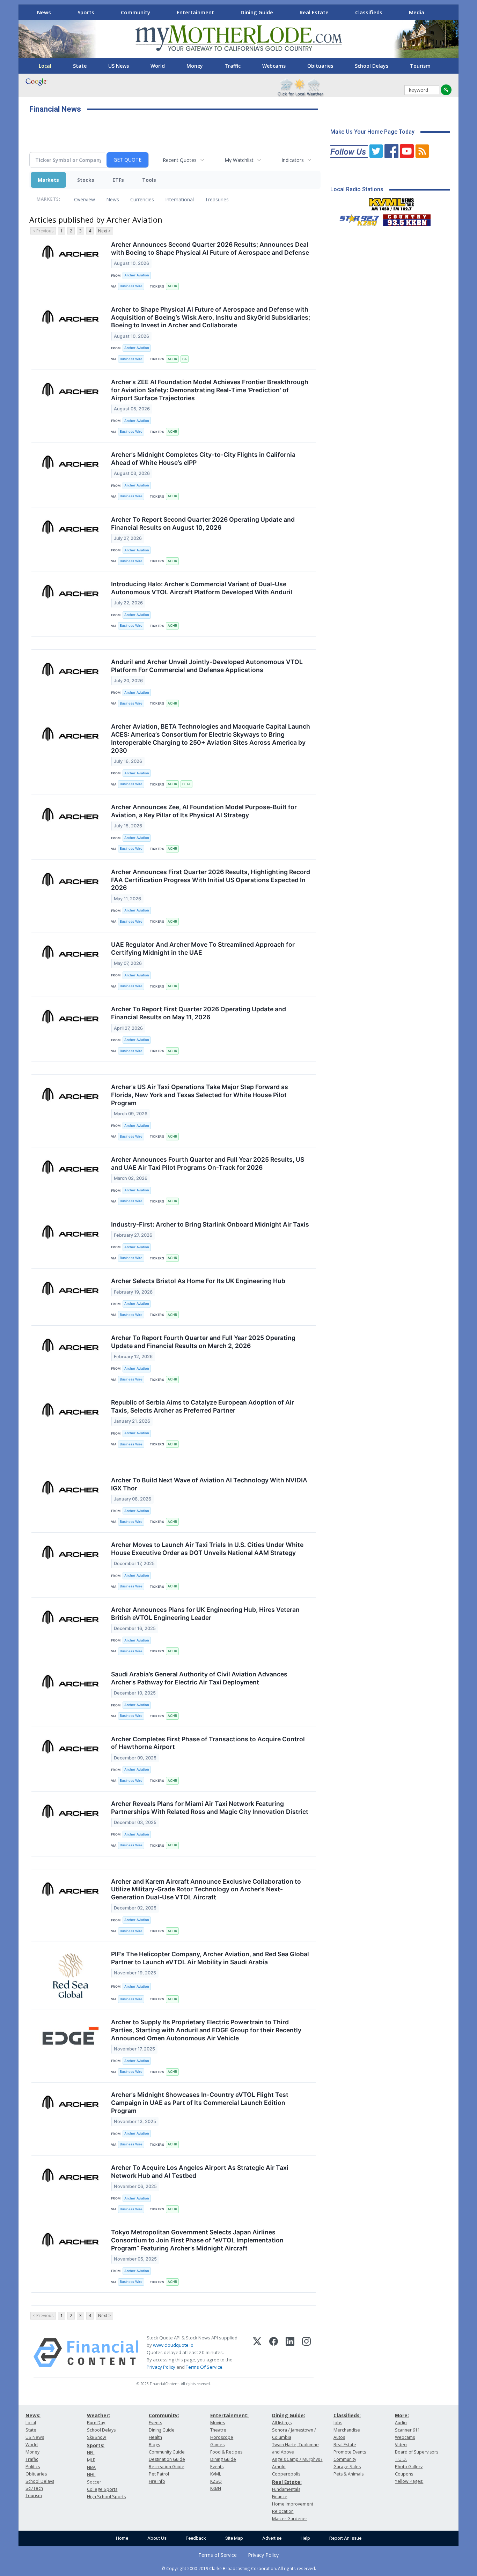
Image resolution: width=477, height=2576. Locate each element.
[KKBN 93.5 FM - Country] (407, 218)
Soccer (94, 2482)
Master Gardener (290, 2519)
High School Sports (106, 2497)
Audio (401, 2423)
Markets (48, 180)
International (179, 199)
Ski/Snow (97, 2437)
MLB (91, 2460)
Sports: (96, 2445)
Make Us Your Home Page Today (372, 132)
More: (402, 2415)
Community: (164, 2415)
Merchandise (347, 2430)
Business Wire (131, 286)
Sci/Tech (34, 2488)
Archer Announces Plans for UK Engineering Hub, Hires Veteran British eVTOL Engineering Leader (205, 1614)
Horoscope (222, 2437)
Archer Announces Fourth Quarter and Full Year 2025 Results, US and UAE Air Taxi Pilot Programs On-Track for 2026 (208, 1163)
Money (195, 66)
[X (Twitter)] (257, 2353)
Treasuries (217, 199)
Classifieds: (347, 2415)
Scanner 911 (408, 2430)
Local (45, 66)
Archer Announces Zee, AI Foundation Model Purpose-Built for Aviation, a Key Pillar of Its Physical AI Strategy (204, 811)
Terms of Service (218, 2555)
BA (185, 359)
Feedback (196, 2538)
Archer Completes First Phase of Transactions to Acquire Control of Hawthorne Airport (208, 1743)
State (80, 66)
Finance (280, 2497)
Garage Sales (347, 2467)
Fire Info (157, 2481)
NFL (91, 2453)
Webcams (274, 66)
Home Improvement (293, 2504)
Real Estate (314, 12)
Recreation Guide (167, 2467)
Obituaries (320, 66)
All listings (282, 2423)
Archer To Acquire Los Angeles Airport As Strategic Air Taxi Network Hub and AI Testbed (200, 2172)
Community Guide (167, 2452)
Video (401, 2445)
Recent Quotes (180, 160)
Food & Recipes (226, 2452)
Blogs (154, 2445)
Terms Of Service (204, 2367)
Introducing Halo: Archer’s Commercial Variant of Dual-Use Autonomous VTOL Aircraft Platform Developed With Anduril (202, 588)
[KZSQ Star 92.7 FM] (356, 218)
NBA (91, 2467)
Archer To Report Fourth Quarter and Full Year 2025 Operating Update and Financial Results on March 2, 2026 (203, 1342)
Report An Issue (345, 2538)
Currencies (142, 199)
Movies (218, 2423)
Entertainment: (229, 2415)
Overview (85, 199)
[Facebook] (274, 2353)
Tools (149, 180)
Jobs (338, 2423)
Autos (339, 2437)
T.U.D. (401, 2459)
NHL (91, 2475)
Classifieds (369, 12)
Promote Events (350, 2452)
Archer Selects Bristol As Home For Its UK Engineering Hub (198, 1281)
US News (119, 66)
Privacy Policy (161, 2367)
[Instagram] (306, 2353)
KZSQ (216, 2481)
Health (155, 2437)
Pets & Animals (348, 2474)
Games (217, 2445)
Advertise (272, 2538)
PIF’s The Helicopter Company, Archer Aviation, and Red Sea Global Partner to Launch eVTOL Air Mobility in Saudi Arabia (210, 1958)
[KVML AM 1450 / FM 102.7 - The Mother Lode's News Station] (391, 202)
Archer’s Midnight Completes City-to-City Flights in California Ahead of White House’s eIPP (203, 459)
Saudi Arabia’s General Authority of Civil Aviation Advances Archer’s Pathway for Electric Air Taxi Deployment (199, 1678)
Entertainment (195, 12)
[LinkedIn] (290, 2353)
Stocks (86, 180)
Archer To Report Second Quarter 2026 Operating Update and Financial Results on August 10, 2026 (203, 523)
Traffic (233, 66)
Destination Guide (167, 2459)
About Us (157, 2538)
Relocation (283, 2511)
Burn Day (96, 2423)
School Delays (372, 66)
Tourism (420, 66)
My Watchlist (239, 160)
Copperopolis (286, 2474)
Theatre (218, 2430)
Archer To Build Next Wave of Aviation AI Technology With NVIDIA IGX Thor (209, 1484)
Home (122, 2538)
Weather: (98, 2415)
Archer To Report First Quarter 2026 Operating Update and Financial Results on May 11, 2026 (199, 1013)
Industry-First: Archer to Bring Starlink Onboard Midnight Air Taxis (210, 1224)
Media (417, 12)
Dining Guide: (289, 2415)
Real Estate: (287, 2482)
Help (305, 2538)
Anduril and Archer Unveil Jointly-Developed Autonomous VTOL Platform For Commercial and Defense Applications (207, 666)
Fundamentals (286, 2489)
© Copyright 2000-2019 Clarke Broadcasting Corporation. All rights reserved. (239, 2568)
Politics (33, 2467)
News (44, 12)
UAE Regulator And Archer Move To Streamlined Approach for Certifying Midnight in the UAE (203, 948)
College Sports (102, 2489)
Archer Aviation (137, 275)
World (158, 66)
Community (135, 12)
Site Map (234, 2538)
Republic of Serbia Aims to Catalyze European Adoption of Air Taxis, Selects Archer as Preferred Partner (203, 1406)
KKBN (216, 2488)
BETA (186, 784)
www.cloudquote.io (173, 2345)
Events (155, 2423)
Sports (86, 12)
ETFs (118, 180)
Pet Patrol (159, 2474)
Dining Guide (257, 12)
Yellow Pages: (409, 2481)
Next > (104, 231)
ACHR (172, 286)
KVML (216, 2474)
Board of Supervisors (417, 2452)
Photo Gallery (409, 2467)
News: (33, 2415)
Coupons (404, 2474)
